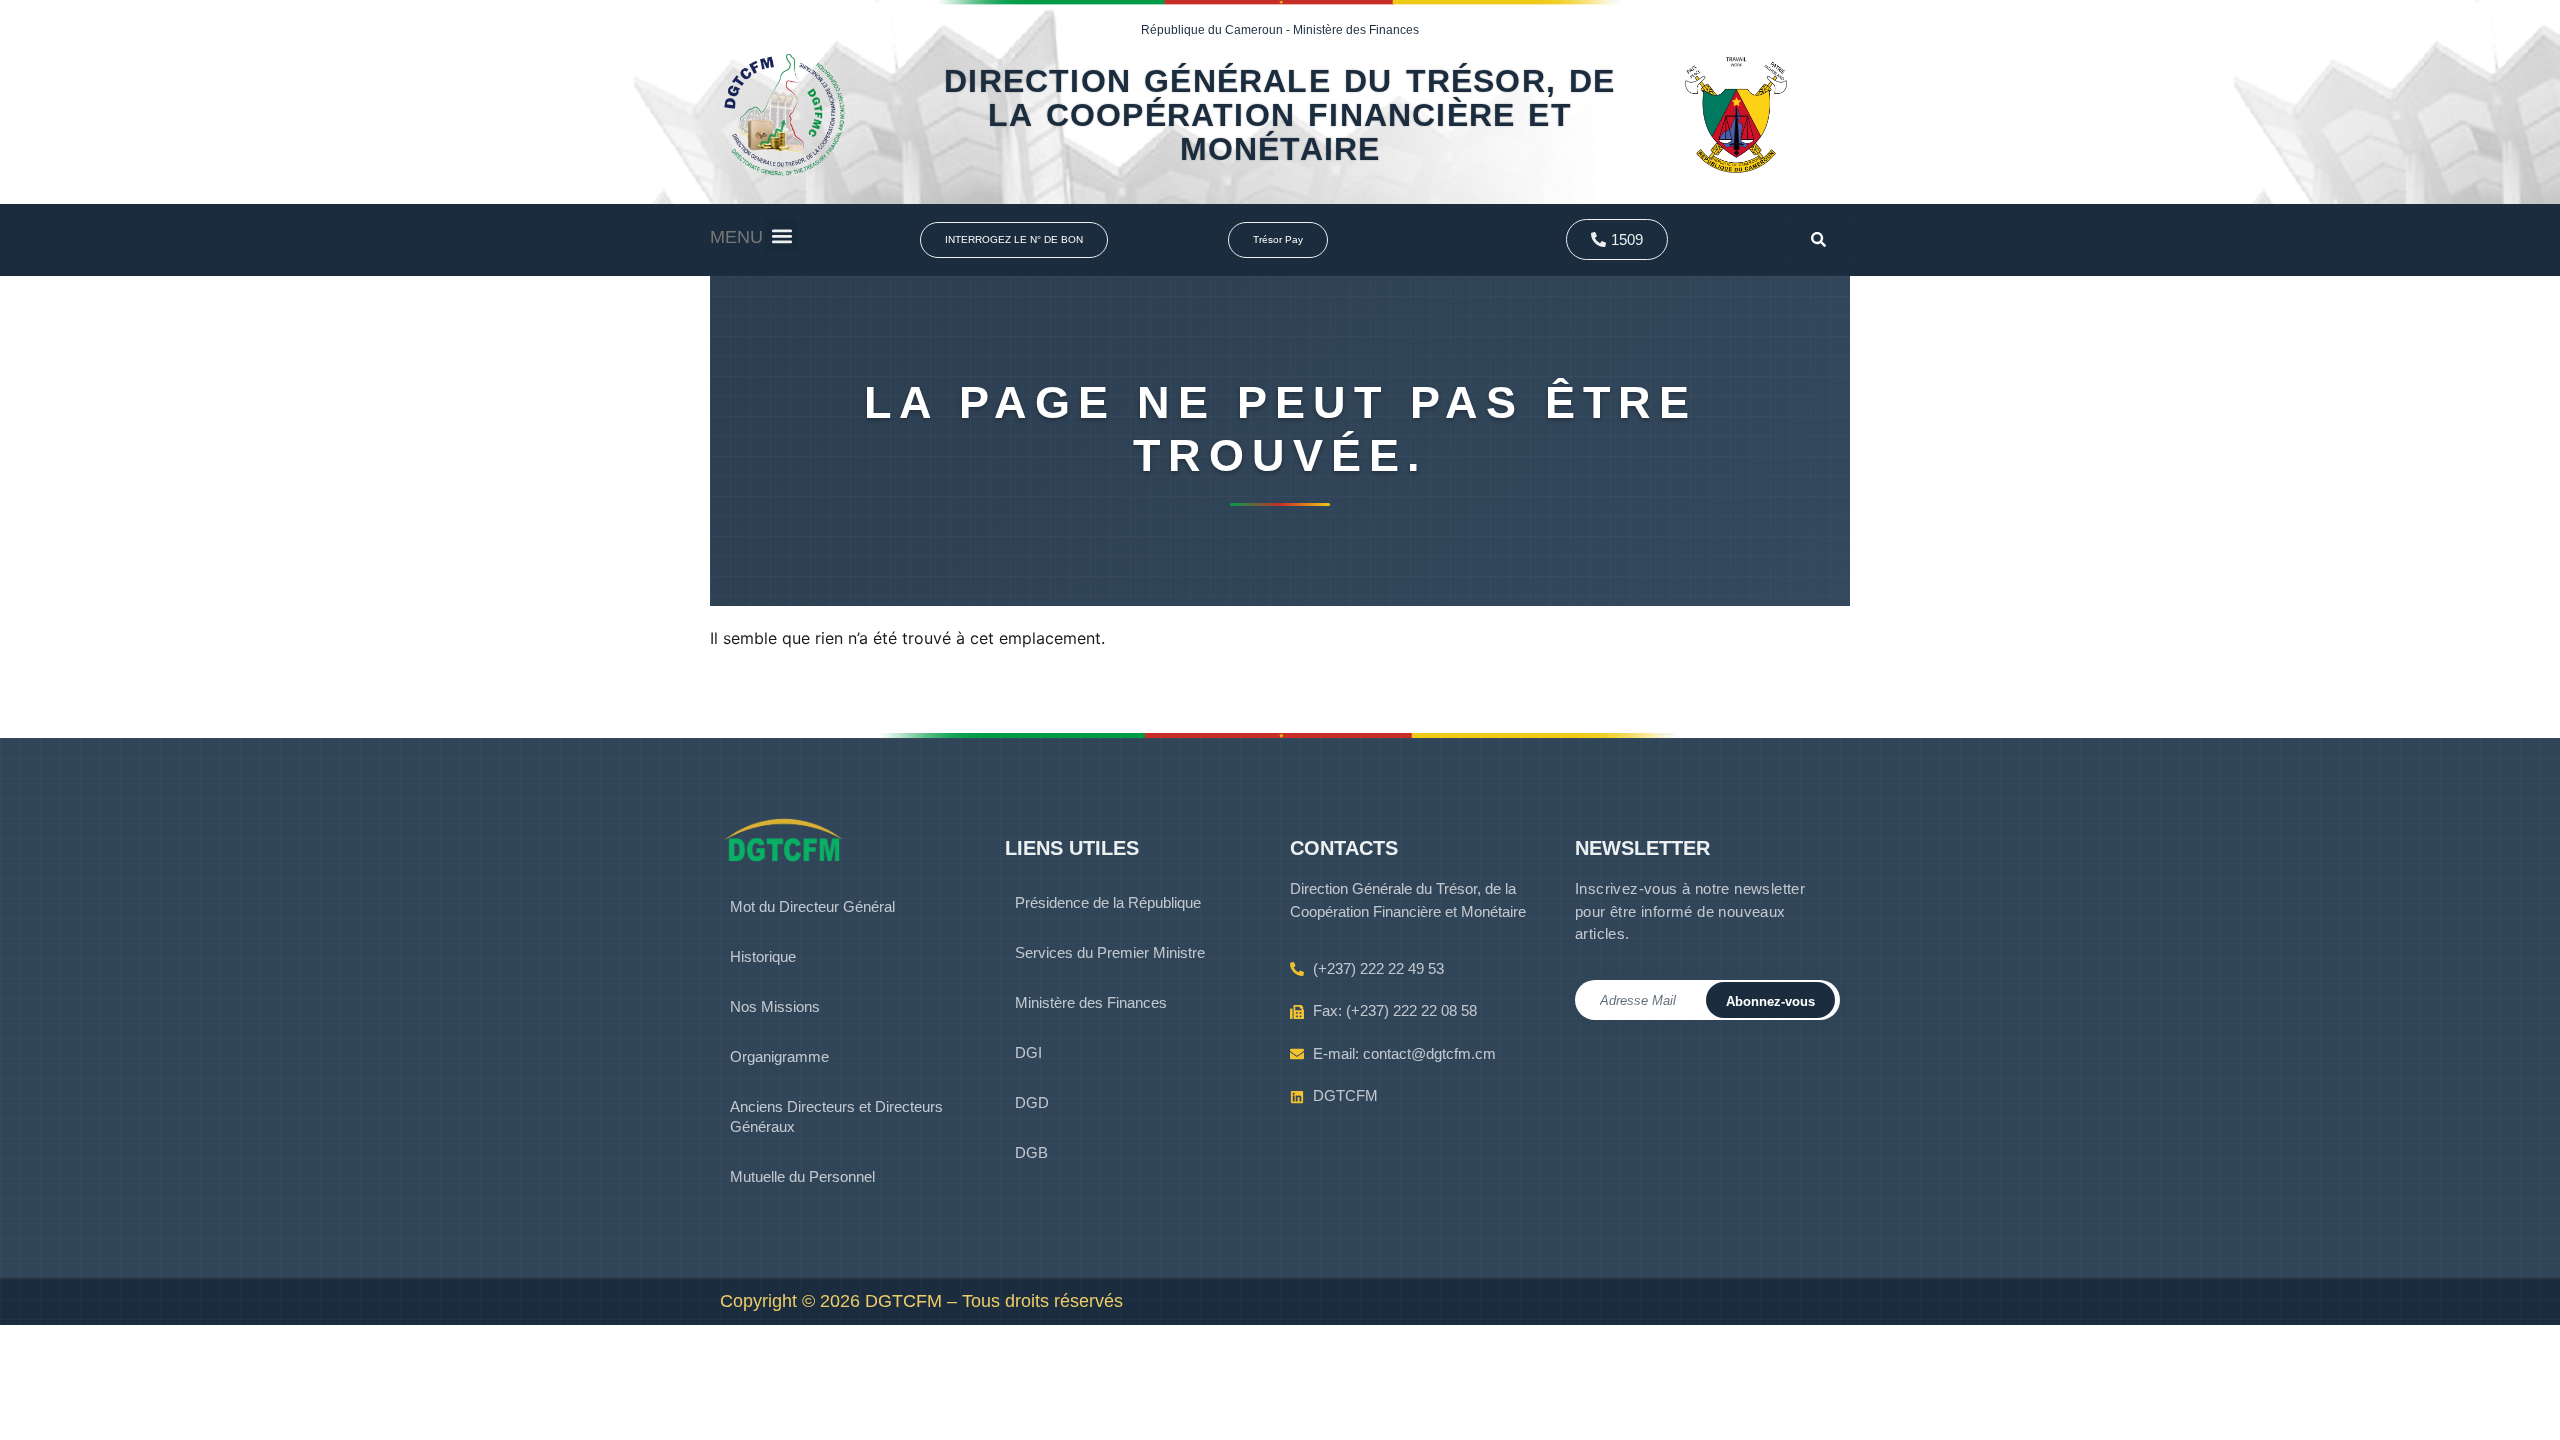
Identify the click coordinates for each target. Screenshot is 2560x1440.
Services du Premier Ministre (1110, 952)
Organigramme (779, 1056)
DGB (1031, 1152)
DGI (1028, 1052)
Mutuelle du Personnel (802, 1176)
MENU (736, 237)
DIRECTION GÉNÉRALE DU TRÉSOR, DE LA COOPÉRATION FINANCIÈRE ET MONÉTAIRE (1279, 115)
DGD (1032, 1102)
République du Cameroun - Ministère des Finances (1280, 30)
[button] (781, 235)
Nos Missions (775, 1006)
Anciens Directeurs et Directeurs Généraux (836, 1116)
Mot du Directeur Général (812, 906)
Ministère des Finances (1091, 1002)
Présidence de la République (1108, 902)
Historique (763, 956)
